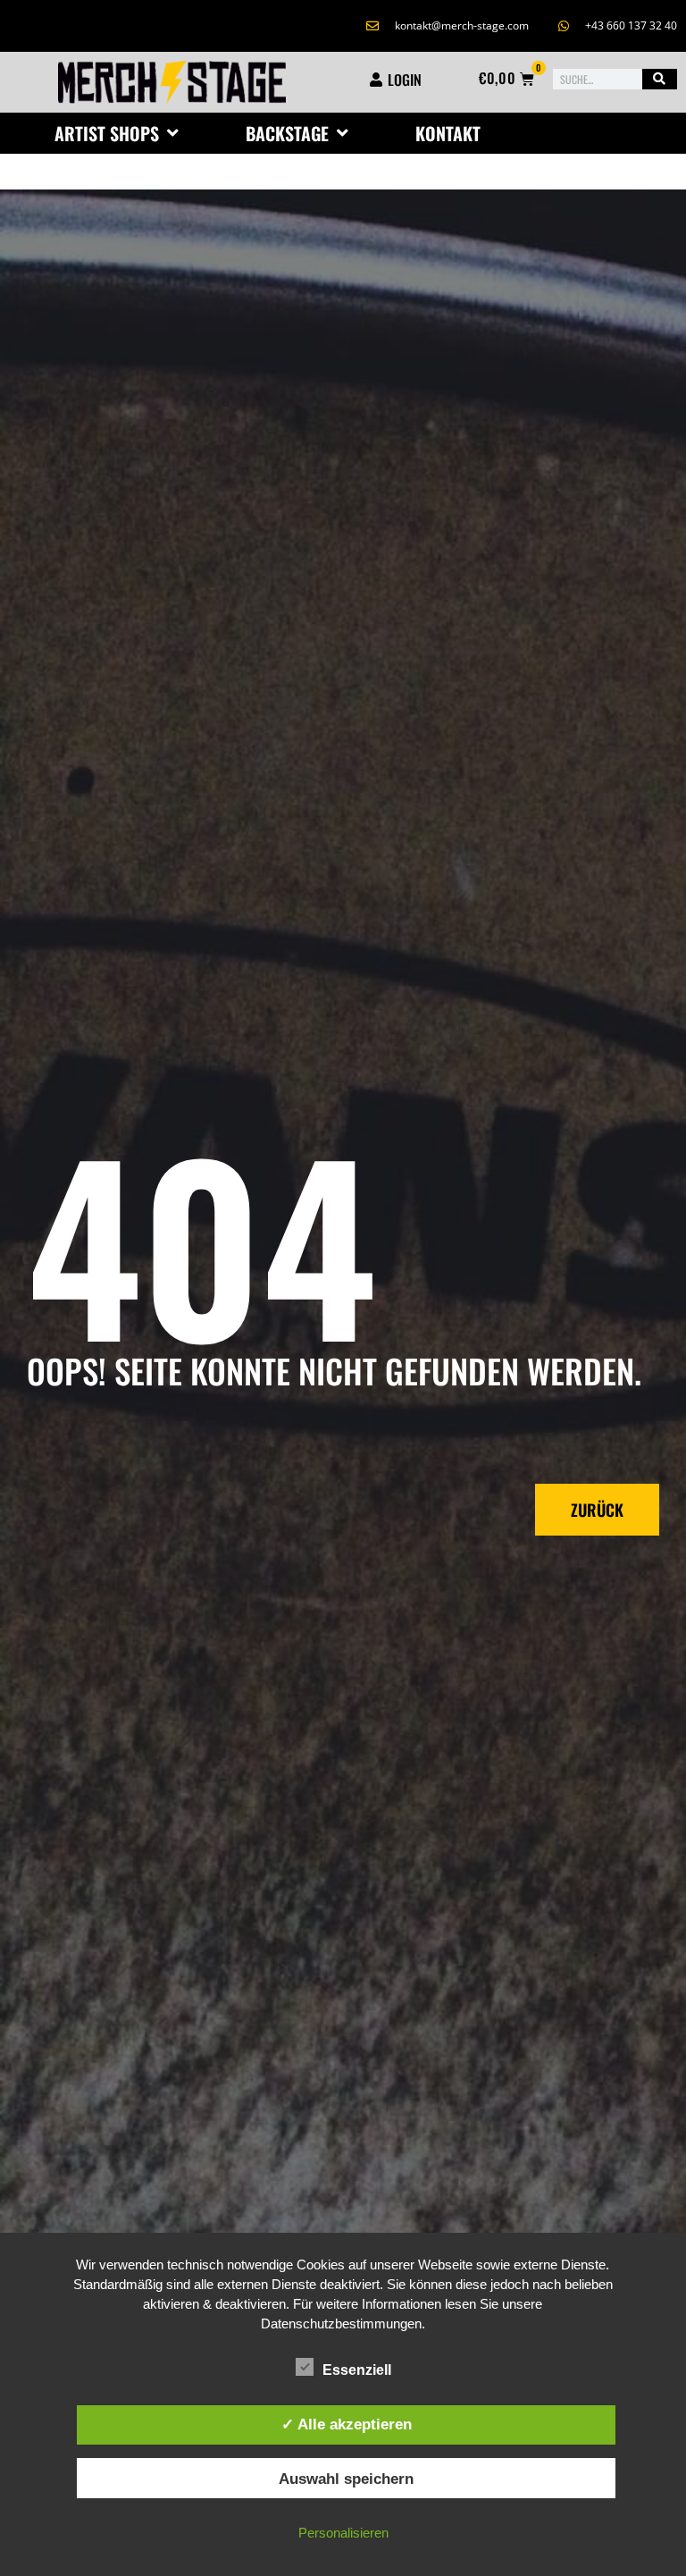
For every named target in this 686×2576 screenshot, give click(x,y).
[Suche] (660, 79)
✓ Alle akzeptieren (347, 2424)
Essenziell (357, 2370)
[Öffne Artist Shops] (172, 133)
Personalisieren (343, 2533)
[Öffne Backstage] (342, 133)
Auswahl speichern (346, 2479)
